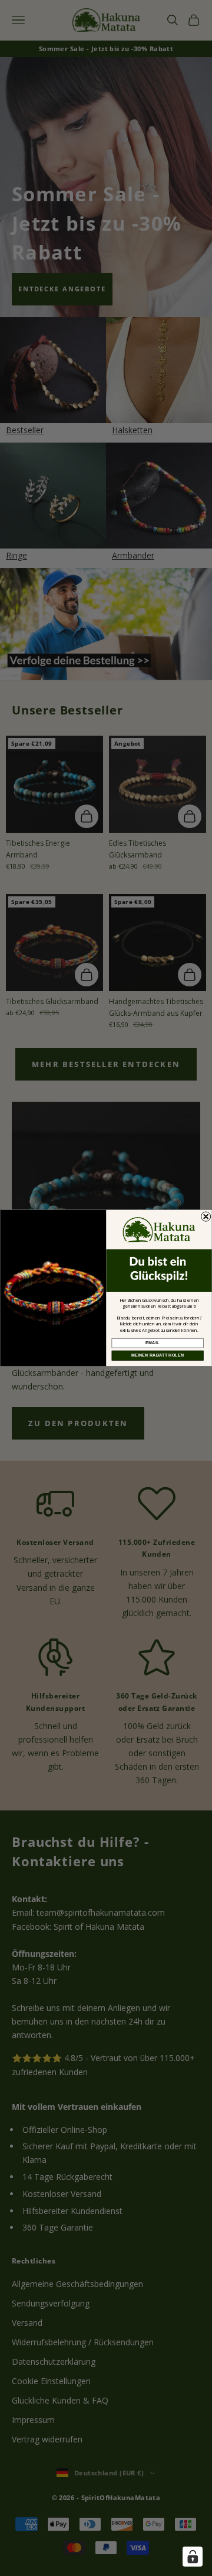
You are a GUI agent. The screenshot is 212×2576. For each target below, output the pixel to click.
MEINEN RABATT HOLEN (158, 1355)
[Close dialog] (206, 1216)
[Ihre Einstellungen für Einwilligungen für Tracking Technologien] (193, 2557)
